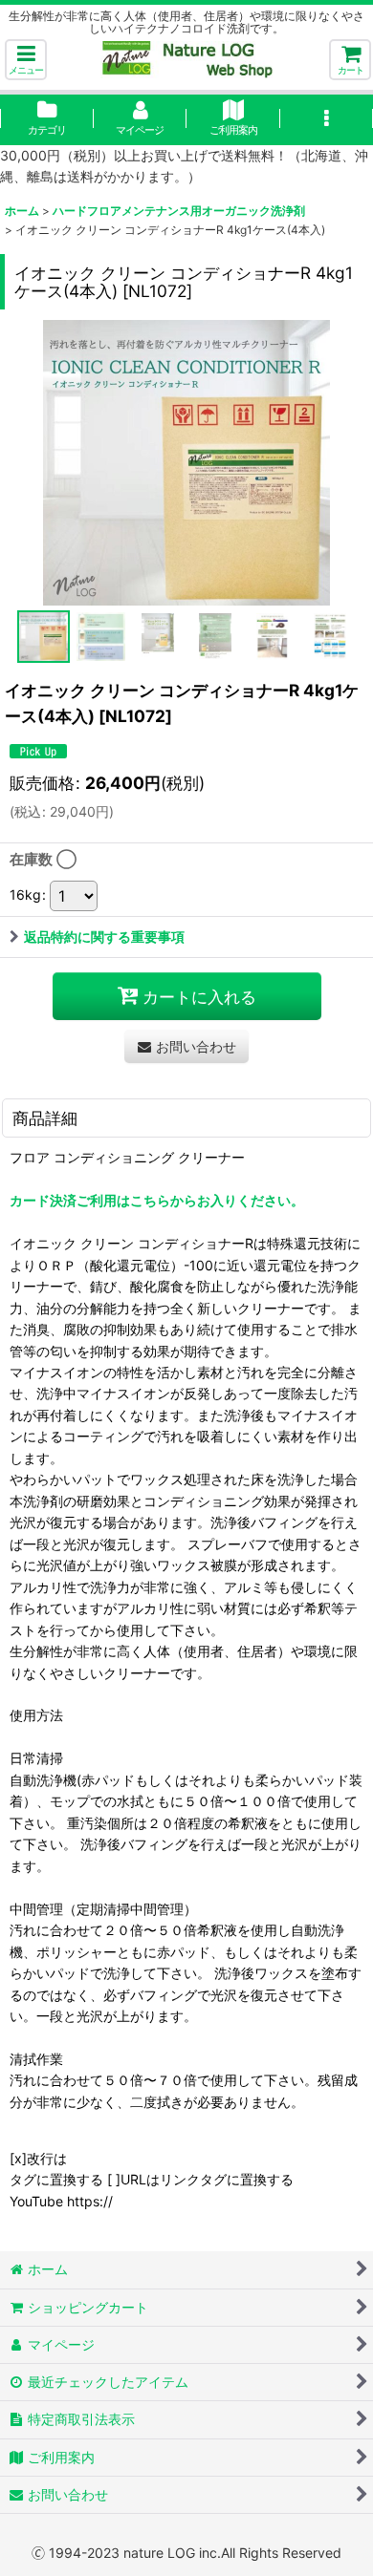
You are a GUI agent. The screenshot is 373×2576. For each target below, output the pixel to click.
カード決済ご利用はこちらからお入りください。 (157, 1200)
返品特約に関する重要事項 (104, 937)
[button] (26, 60)
